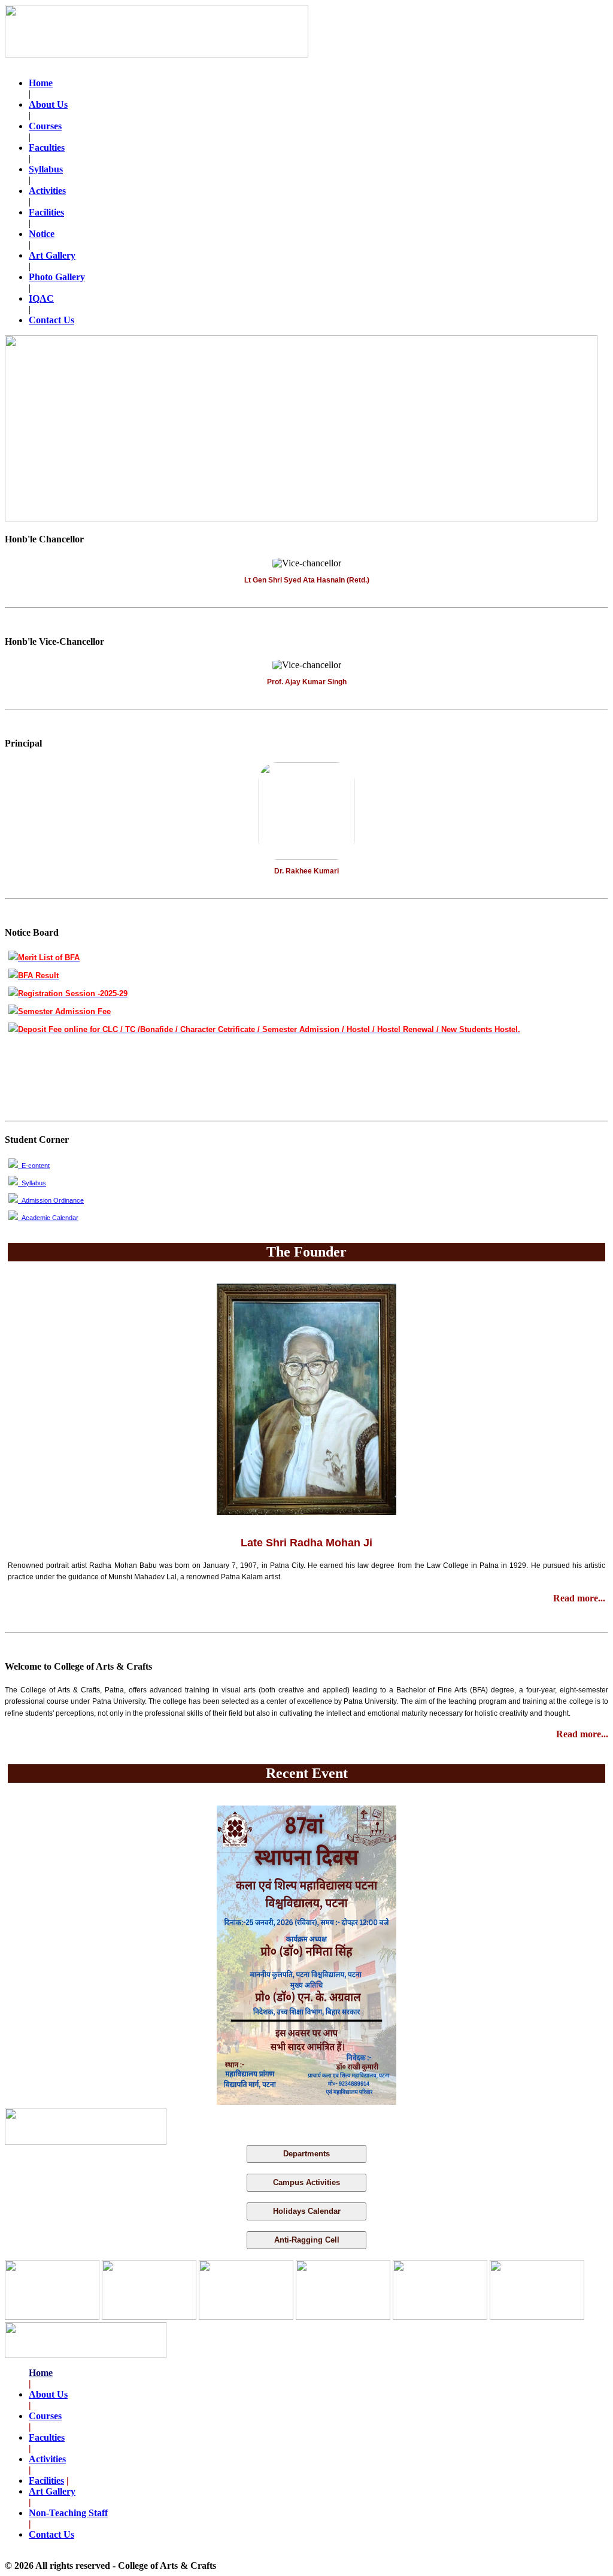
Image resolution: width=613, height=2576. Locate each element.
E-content (34, 1166)
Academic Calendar (48, 1218)
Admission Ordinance (51, 1200)
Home (41, 2373)
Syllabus (32, 1183)
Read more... (579, 1598)
